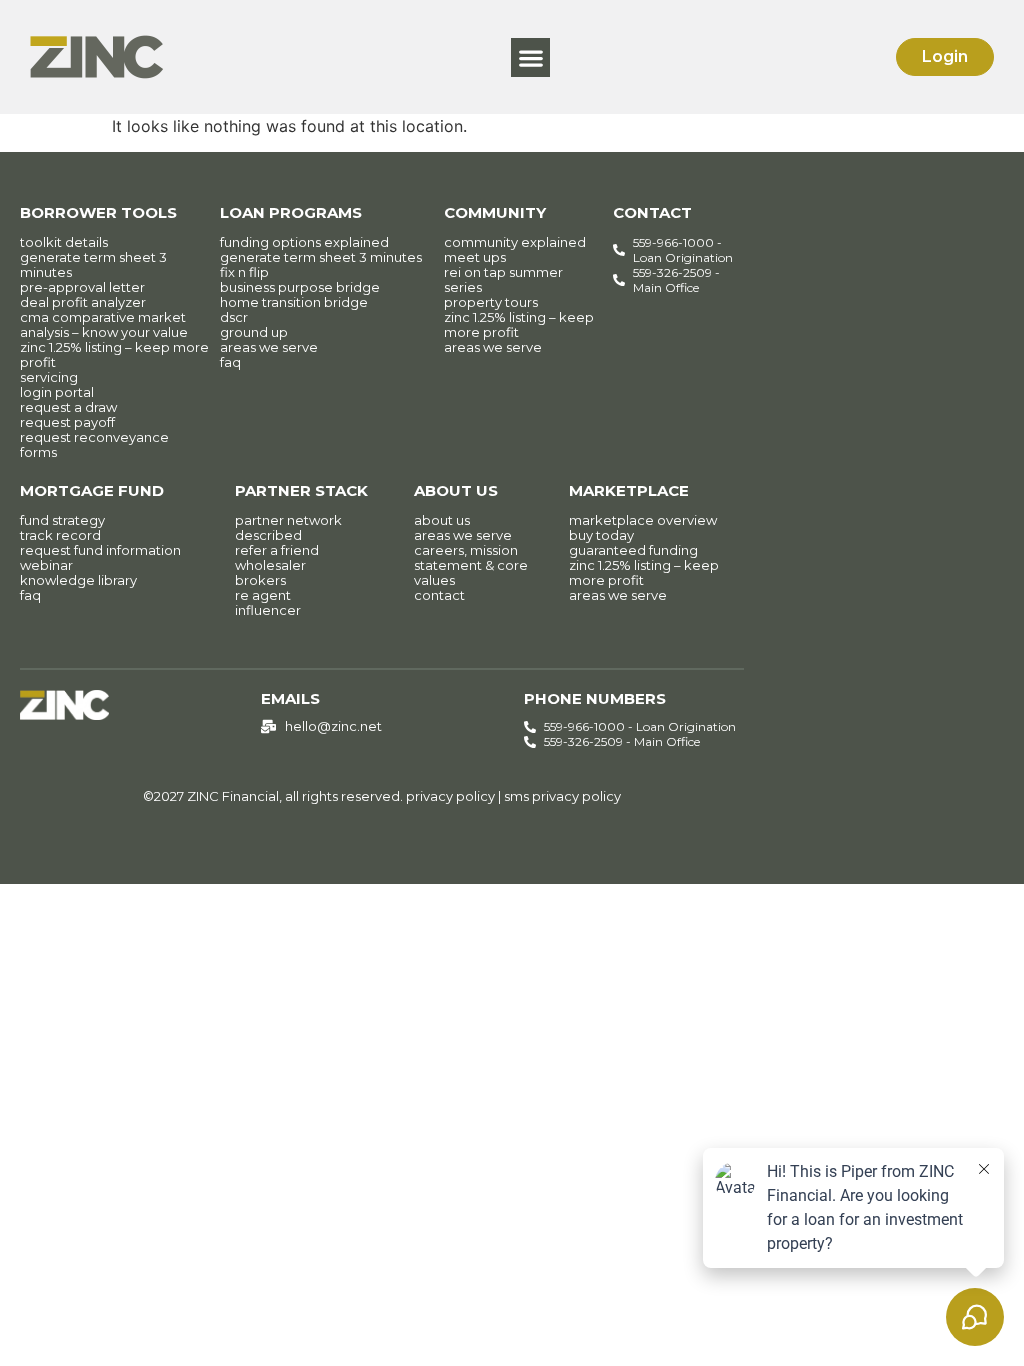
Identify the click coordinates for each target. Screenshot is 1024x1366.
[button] (530, 57)
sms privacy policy (562, 796)
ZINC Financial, (234, 796)
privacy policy (450, 796)
